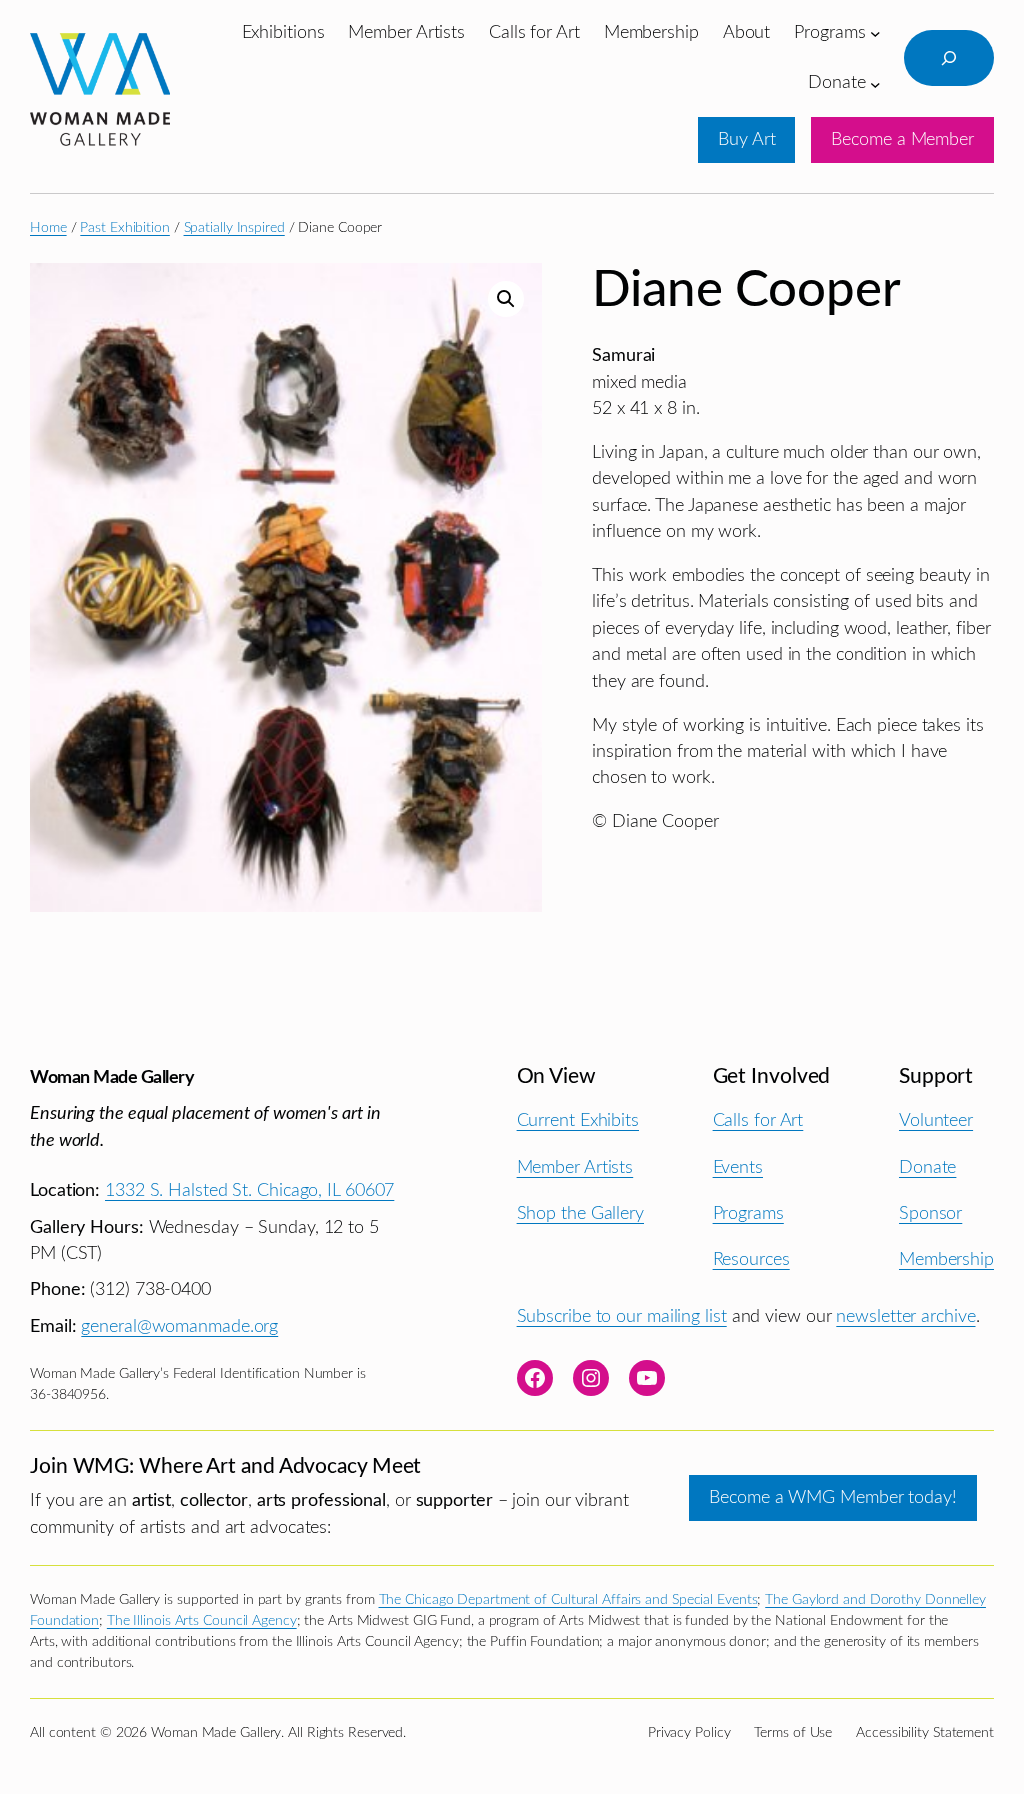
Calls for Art (758, 1120)
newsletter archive (905, 1316)
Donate (927, 1167)
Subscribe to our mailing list (622, 1316)
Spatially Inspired (234, 228)
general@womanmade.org (179, 1326)
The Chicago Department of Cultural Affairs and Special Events (568, 1600)
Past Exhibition (125, 228)
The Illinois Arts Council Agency (202, 1621)
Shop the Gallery (580, 1213)
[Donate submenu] (875, 83)
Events (738, 1167)
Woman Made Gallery (112, 1077)
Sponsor (930, 1213)
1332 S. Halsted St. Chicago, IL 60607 (249, 1190)
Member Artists (575, 1167)
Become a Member (902, 139)
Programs (748, 1213)
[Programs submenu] (875, 33)
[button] (506, 299)
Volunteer (936, 1120)
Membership (946, 1259)
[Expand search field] (949, 58)
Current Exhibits (578, 1120)
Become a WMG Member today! (832, 1497)
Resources (751, 1259)
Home (48, 228)
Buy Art (746, 139)
